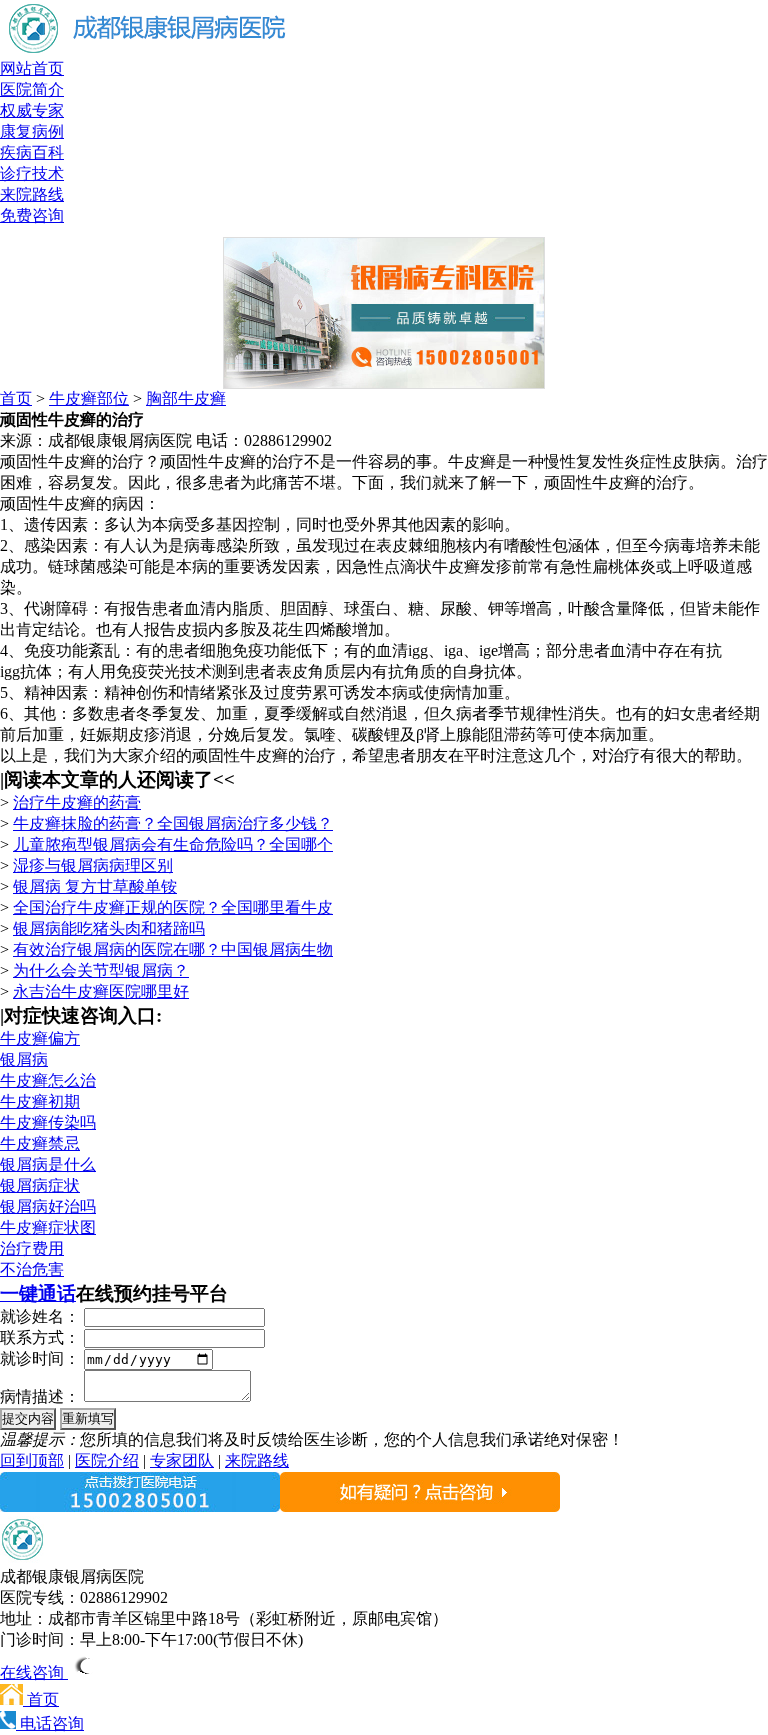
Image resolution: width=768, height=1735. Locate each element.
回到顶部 (32, 1460)
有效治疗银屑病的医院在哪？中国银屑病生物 (173, 949)
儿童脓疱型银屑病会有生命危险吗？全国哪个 (173, 844)
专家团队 (182, 1460)
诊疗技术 (32, 173)
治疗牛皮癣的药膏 (77, 802)
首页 (16, 398)
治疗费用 (32, 1248)
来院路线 (32, 194)
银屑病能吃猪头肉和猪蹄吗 (109, 928)
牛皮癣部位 (89, 398)
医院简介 (32, 89)
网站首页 (32, 68)
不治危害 (32, 1269)
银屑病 (24, 1059)
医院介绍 (107, 1460)
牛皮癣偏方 (40, 1038)
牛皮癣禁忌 (40, 1143)
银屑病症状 (40, 1185)
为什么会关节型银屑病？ (101, 970)
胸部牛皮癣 (186, 398)
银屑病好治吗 (48, 1206)
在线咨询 (34, 1672)
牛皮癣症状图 (48, 1227)
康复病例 (32, 131)
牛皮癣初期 (40, 1101)
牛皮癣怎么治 (48, 1080)
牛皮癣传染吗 (48, 1122)
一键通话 (38, 1293)
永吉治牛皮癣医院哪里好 (101, 991)
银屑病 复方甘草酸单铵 (95, 886)
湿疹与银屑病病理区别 (93, 865)
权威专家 (32, 110)
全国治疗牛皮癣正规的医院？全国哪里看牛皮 (173, 907)
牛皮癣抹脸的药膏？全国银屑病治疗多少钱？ (173, 823)
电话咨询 (50, 1723)
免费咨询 (32, 215)
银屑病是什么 (48, 1164)
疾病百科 (32, 152)
